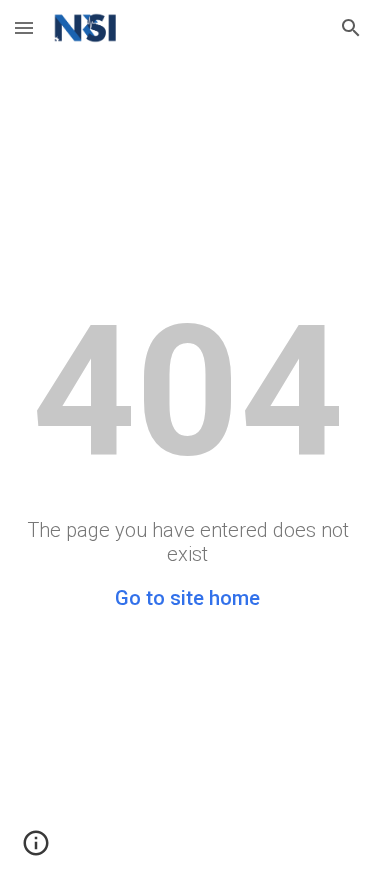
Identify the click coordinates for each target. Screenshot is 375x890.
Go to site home (187, 598)
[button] (24, 27)
